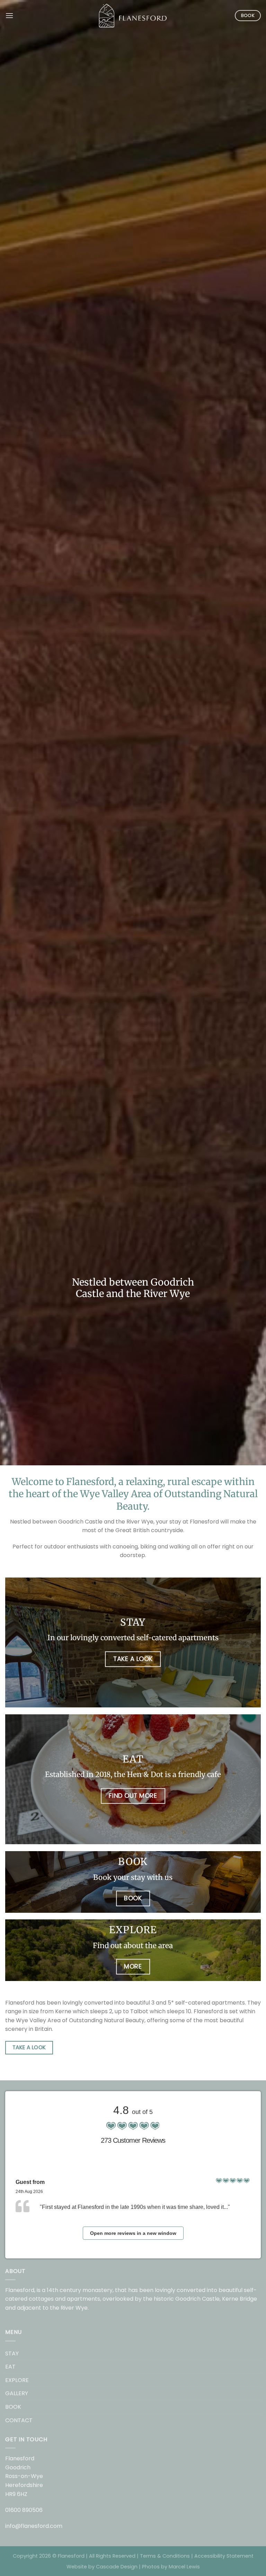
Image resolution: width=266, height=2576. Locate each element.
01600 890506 (24, 2510)
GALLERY (17, 2393)
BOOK (13, 2407)
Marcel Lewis (184, 2567)
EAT (10, 2367)
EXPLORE (17, 2380)
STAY (12, 2353)
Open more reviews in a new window (133, 2233)
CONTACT (19, 2420)
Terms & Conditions (165, 2556)
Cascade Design (117, 2567)
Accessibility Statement (224, 2556)
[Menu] (9, 15)
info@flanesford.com (34, 2526)
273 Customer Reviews (133, 2140)
